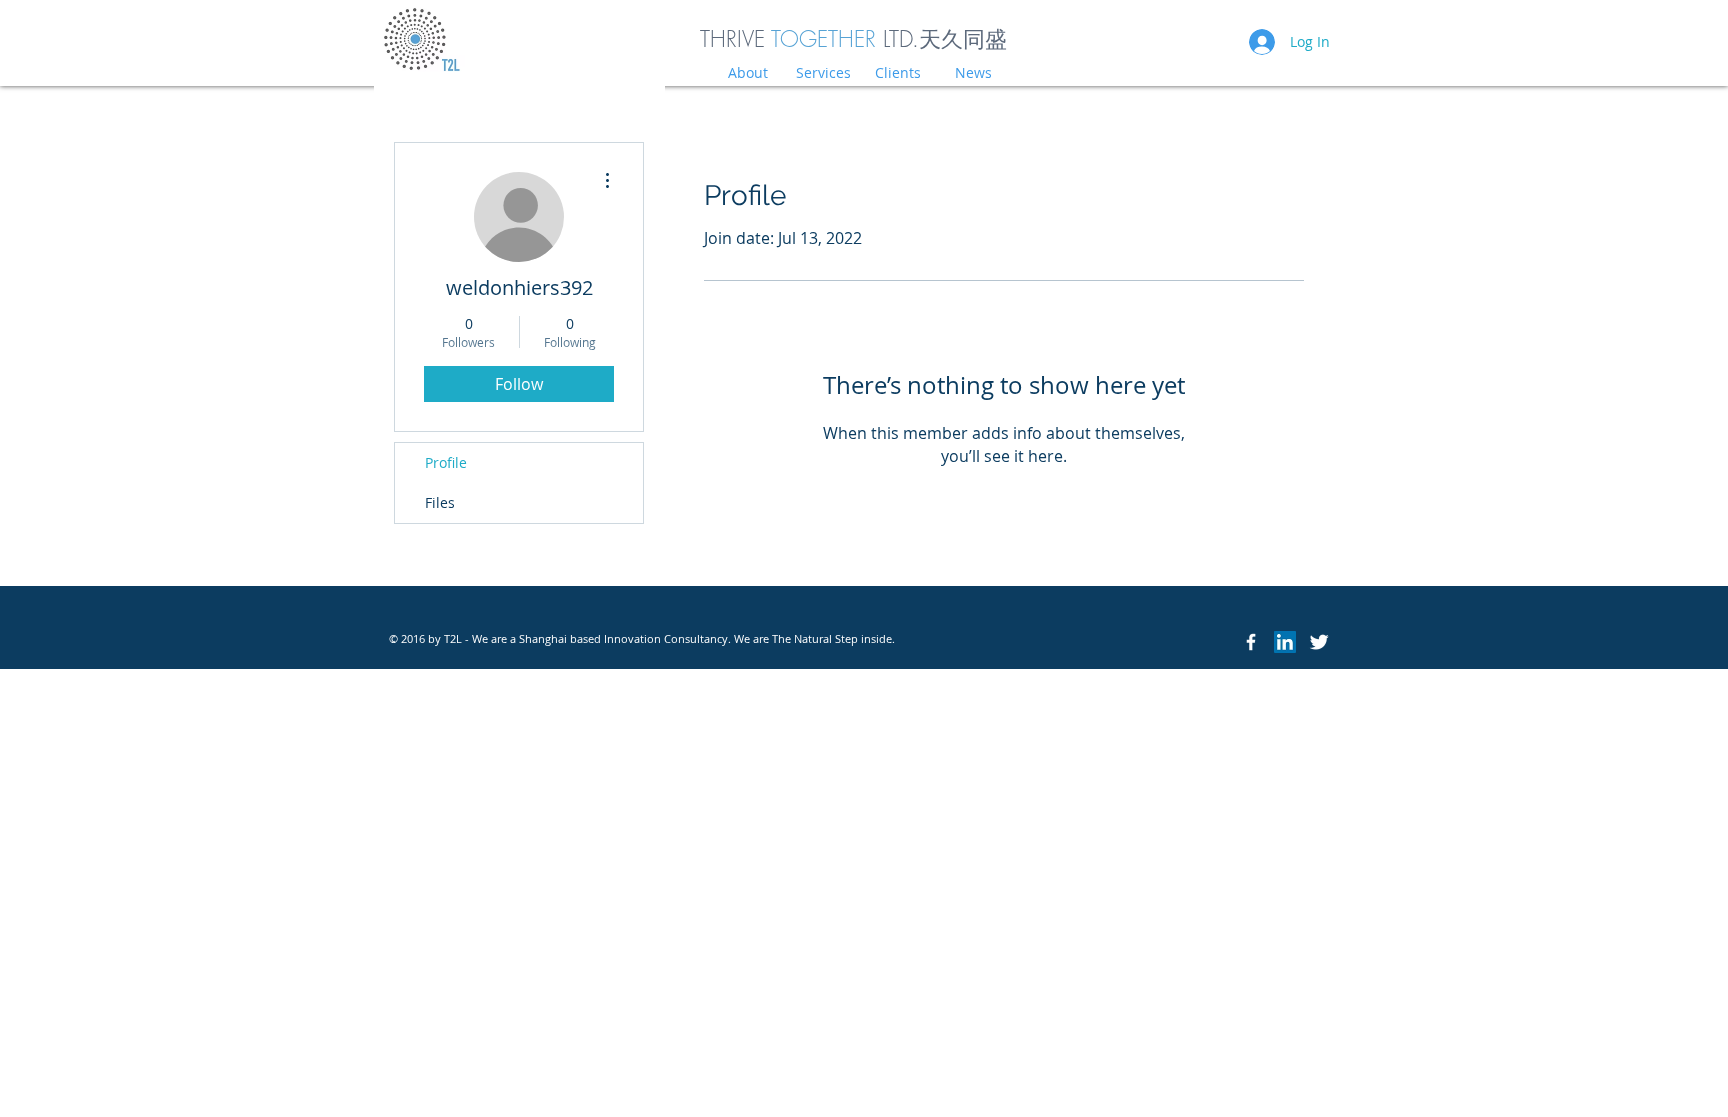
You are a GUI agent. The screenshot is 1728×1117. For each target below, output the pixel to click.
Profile (446, 462)
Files (440, 502)
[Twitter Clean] (1319, 642)
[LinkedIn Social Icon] (1285, 642)
